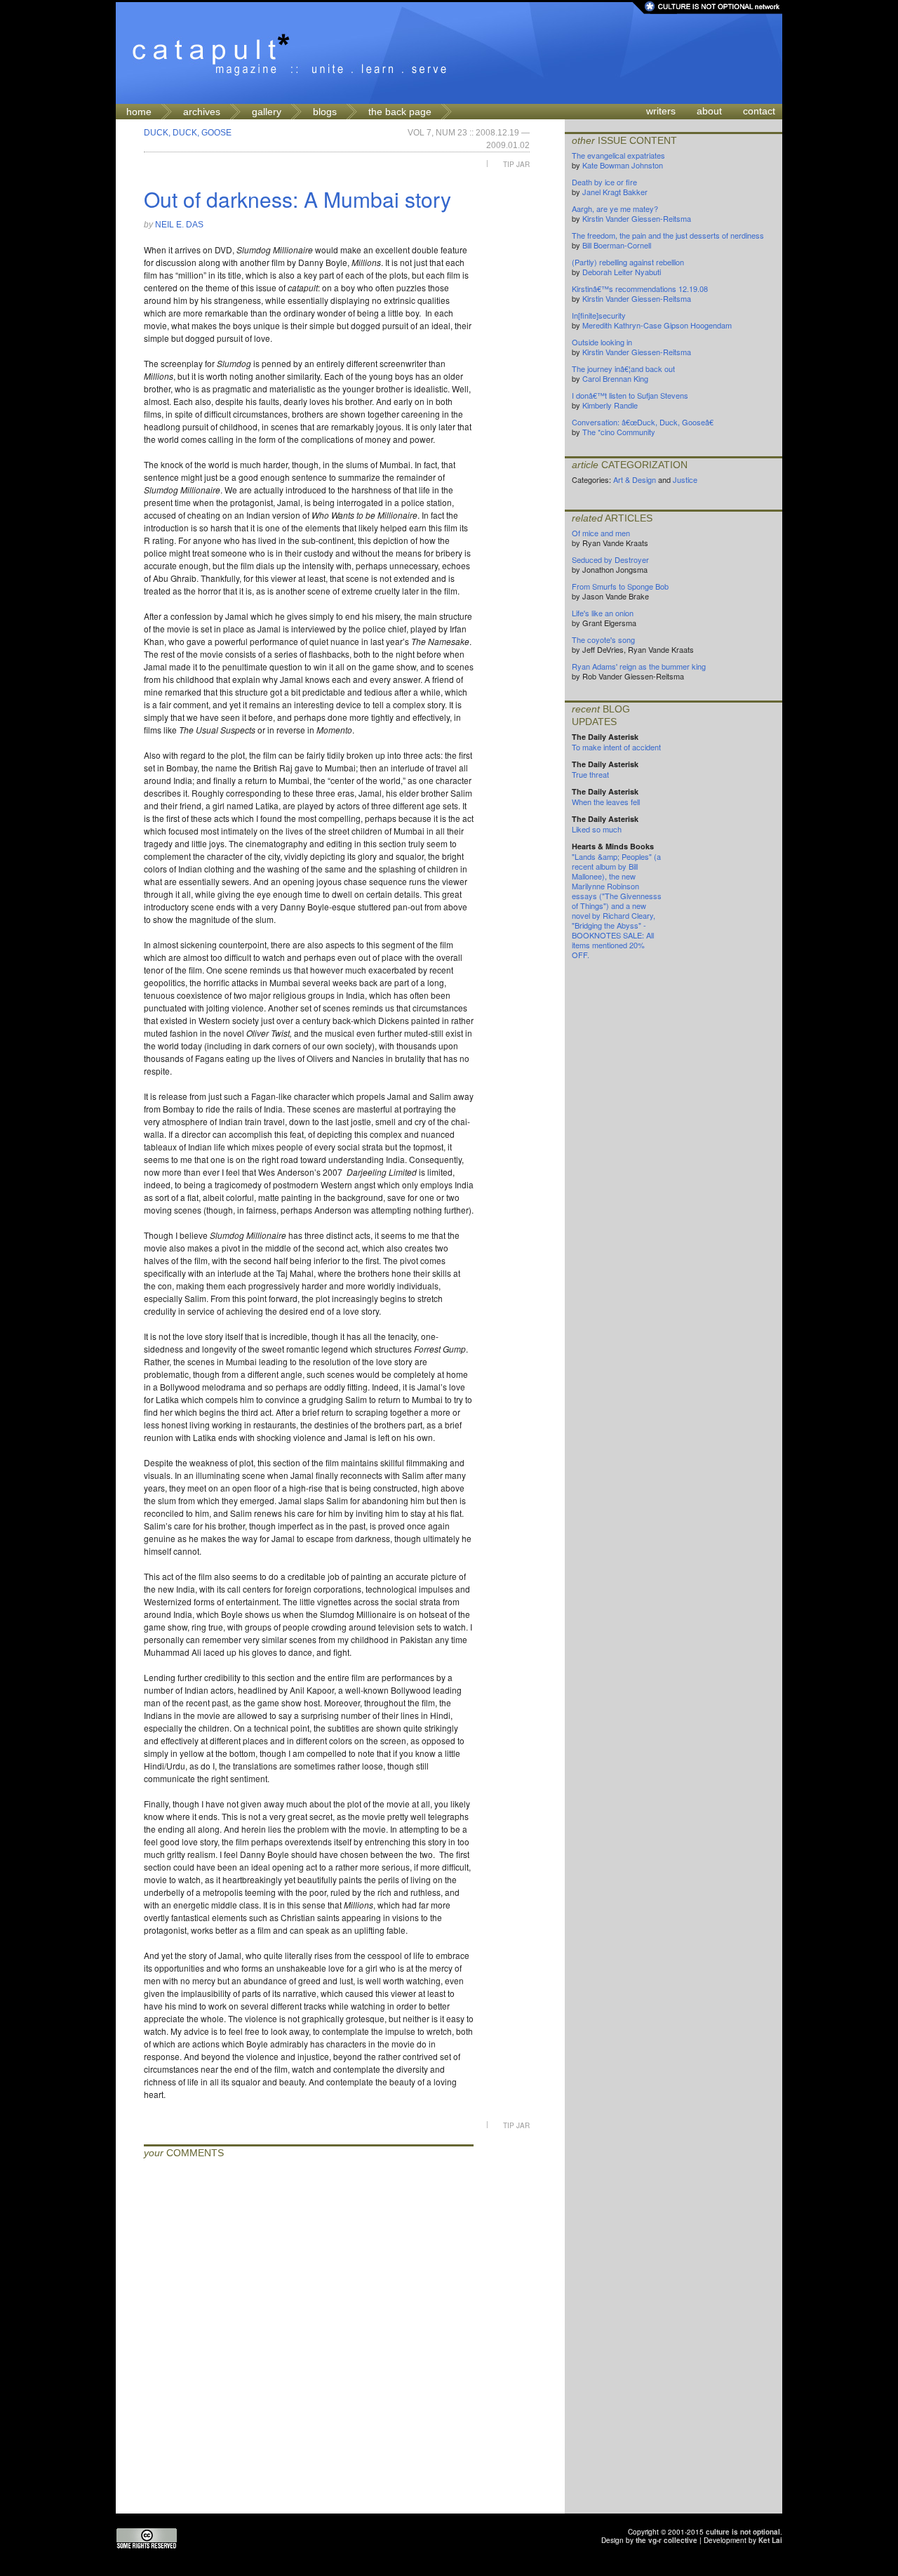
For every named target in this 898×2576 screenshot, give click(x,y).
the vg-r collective (666, 2540)
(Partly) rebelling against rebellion (628, 262)
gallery (267, 112)
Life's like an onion (603, 613)
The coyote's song (603, 639)
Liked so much (597, 829)
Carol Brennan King (615, 378)
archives (202, 112)
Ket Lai (770, 2540)
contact (759, 111)
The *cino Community (619, 432)
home (139, 112)
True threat (590, 774)
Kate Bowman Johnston (623, 165)
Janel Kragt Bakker (615, 192)
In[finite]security (599, 315)
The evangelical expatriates (618, 155)
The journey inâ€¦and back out (623, 369)
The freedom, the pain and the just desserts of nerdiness (668, 235)
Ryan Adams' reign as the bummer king (639, 666)
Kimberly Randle (610, 405)
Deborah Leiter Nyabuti (622, 272)
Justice (685, 479)
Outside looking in (602, 342)
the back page (400, 112)
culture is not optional (743, 2532)
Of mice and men (601, 533)
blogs (325, 112)
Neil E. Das (179, 225)
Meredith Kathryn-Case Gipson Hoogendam (657, 325)
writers (661, 111)
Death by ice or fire (604, 182)
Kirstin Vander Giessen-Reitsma (637, 218)
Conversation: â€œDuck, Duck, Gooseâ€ (643, 422)
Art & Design (635, 479)
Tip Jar (516, 164)
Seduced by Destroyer (610, 559)
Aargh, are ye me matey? (615, 208)
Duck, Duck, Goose (188, 133)
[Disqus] (309, 2338)
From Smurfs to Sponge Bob (620, 586)
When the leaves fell (606, 802)
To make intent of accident (616, 747)
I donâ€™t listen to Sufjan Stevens (630, 395)
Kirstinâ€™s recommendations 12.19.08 (640, 288)
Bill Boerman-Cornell (617, 245)
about (709, 111)
